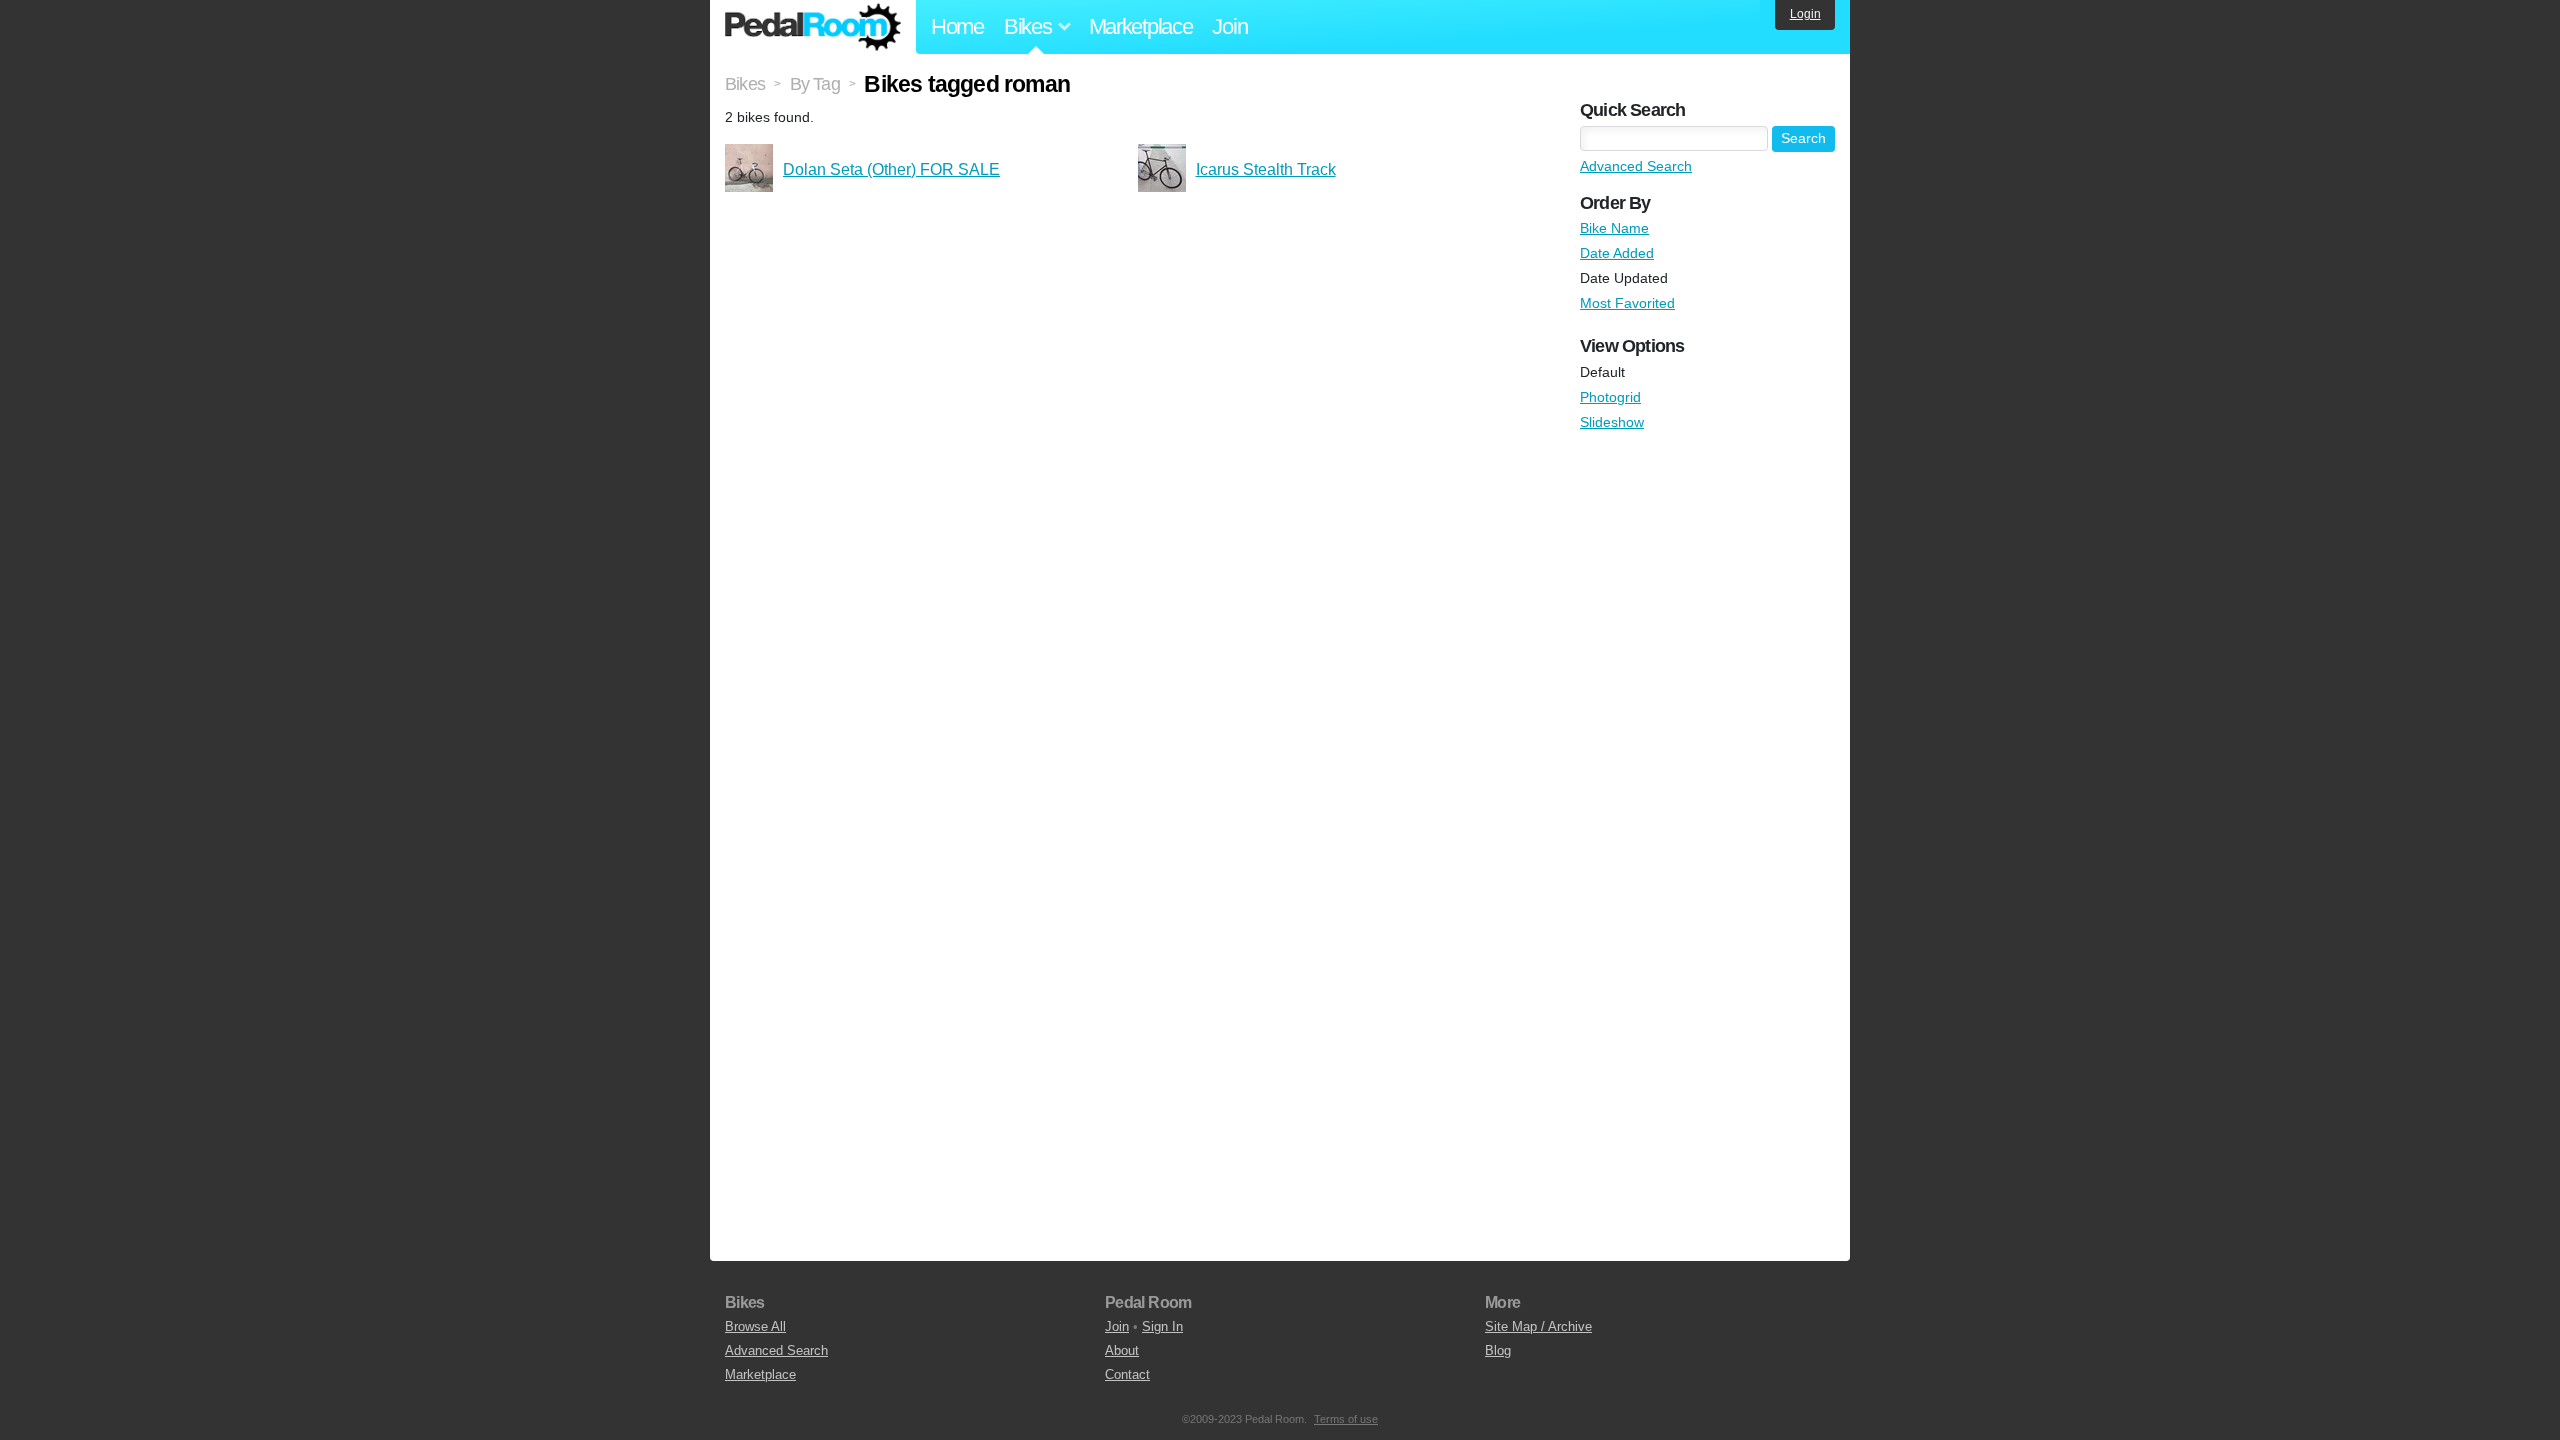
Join (1229, 26)
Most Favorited (1627, 303)
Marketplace (1141, 26)
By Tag (815, 84)
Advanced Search (1636, 166)
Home (957, 26)
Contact (1127, 1374)
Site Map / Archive (1538, 1326)
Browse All (755, 1326)
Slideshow (1612, 422)
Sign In (1162, 1326)
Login (1805, 14)
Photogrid (1610, 397)
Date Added (1617, 253)
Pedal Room (813, 27)
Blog (1498, 1350)
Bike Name (1614, 228)
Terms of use (1346, 1419)
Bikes (745, 84)
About (1122, 1350)
